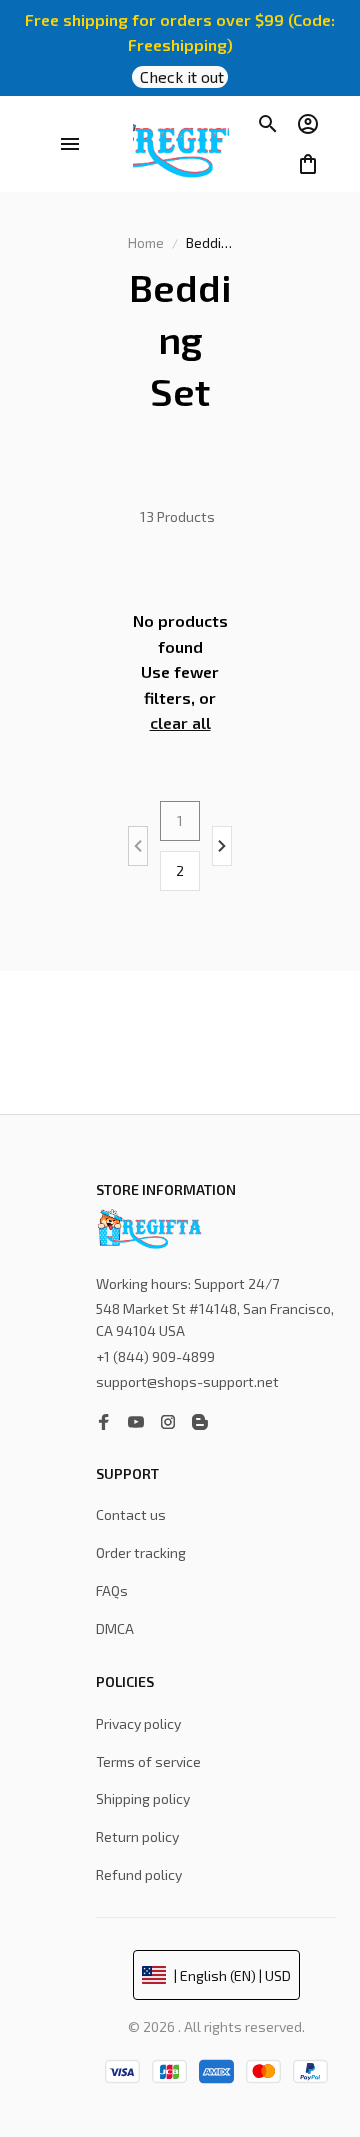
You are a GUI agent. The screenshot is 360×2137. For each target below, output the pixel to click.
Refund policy (139, 1874)
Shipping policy (143, 1798)
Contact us (131, 1514)
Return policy (137, 1836)
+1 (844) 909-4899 (155, 1356)
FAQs (112, 1590)
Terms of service (148, 1761)
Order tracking (141, 1552)
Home (146, 242)
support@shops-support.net (187, 1381)
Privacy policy (138, 1723)
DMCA (115, 1628)
